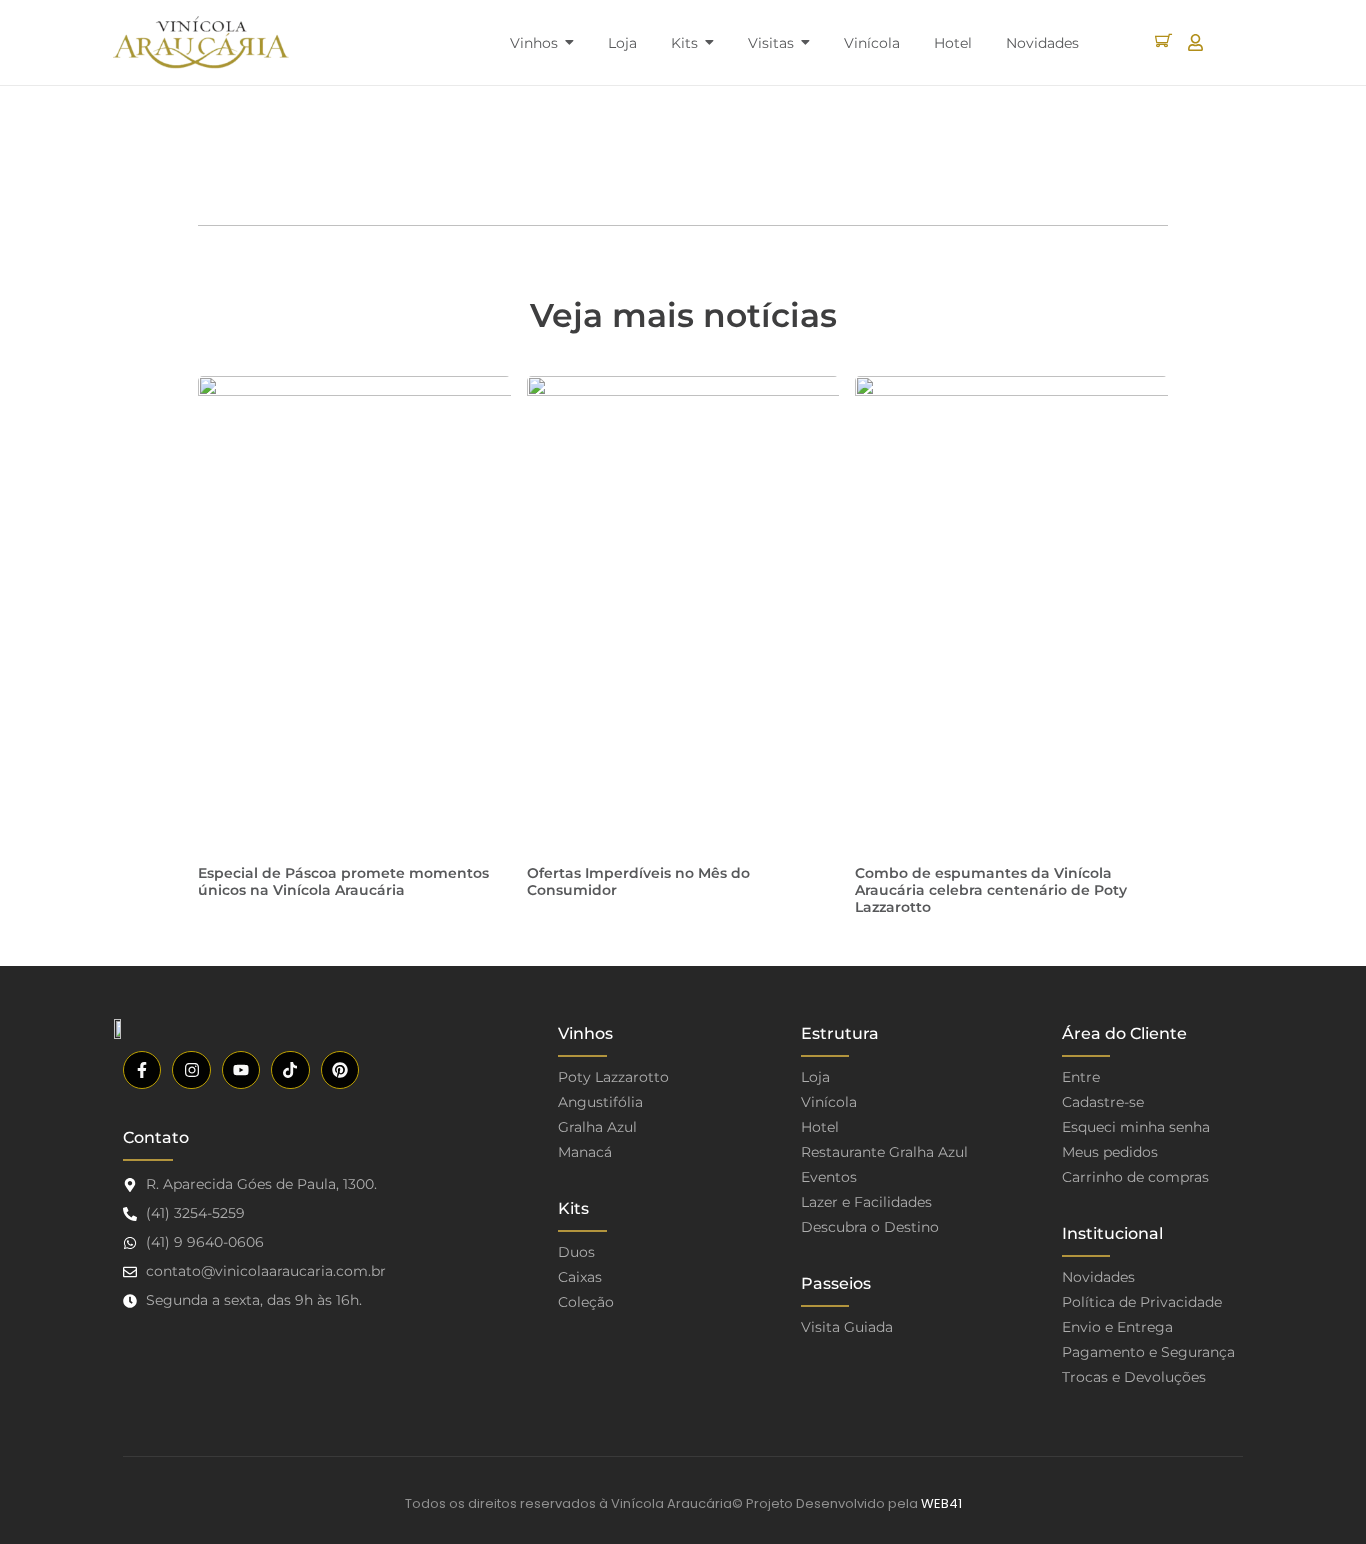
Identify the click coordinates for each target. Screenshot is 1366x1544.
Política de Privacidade (1142, 1302)
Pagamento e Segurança (1148, 1352)
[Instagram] (191, 1070)
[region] (260, 1387)
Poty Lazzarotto (613, 1077)
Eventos (829, 1177)
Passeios (836, 1283)
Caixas (580, 1277)
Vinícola (829, 1102)
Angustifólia (600, 1102)
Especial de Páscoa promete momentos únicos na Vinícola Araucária (343, 881)
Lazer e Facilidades (866, 1202)
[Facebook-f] (142, 1070)
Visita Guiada (847, 1327)
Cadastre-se (1103, 1102)
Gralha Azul (597, 1127)
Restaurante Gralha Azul (884, 1152)
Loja (815, 1077)
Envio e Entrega (1117, 1327)
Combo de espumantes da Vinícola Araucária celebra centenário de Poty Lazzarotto (991, 890)
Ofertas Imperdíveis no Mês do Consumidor (638, 881)
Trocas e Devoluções (1134, 1377)
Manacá (585, 1152)
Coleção (586, 1302)
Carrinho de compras (1135, 1177)
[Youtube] (241, 1070)
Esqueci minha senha (1136, 1127)
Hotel (820, 1127)
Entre (1081, 1077)
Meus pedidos (1110, 1152)
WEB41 (941, 1503)
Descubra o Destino (870, 1227)
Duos (576, 1252)
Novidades (1098, 1277)
